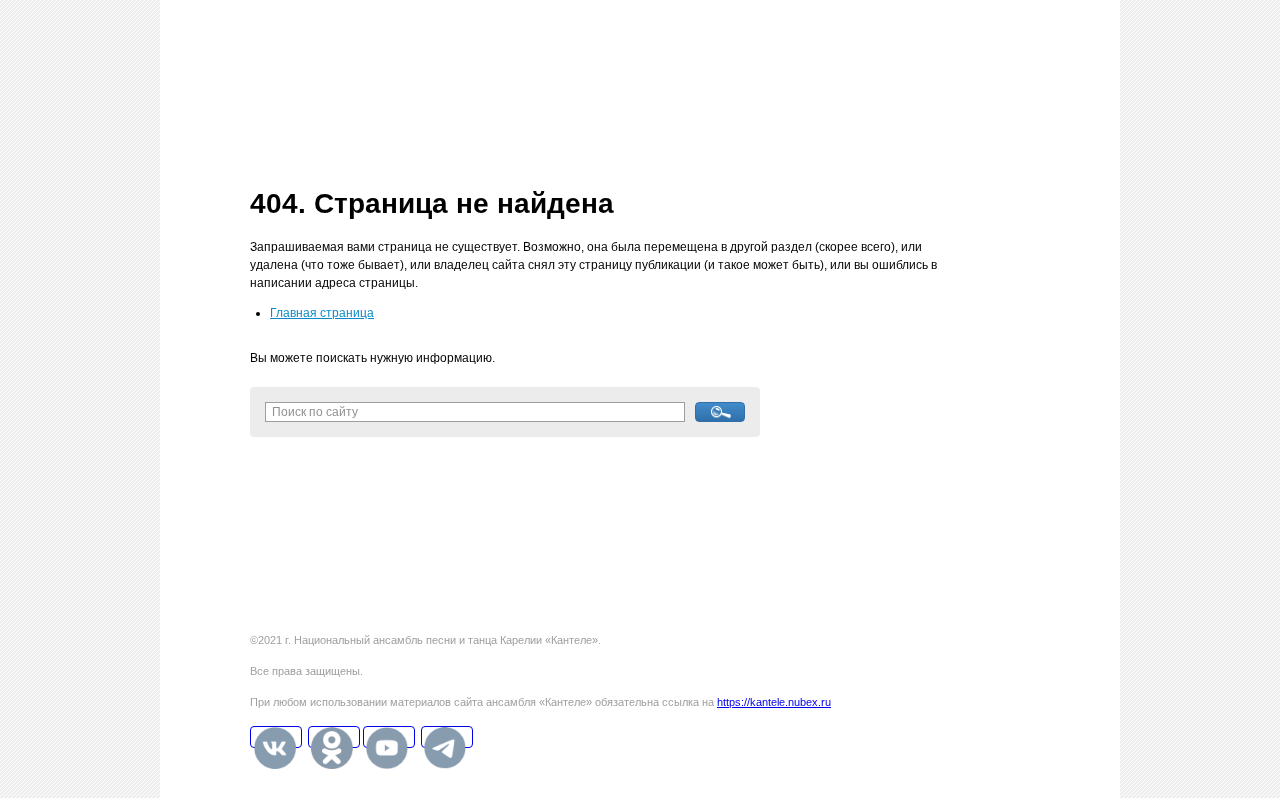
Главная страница (322, 313)
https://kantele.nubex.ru (774, 702)
